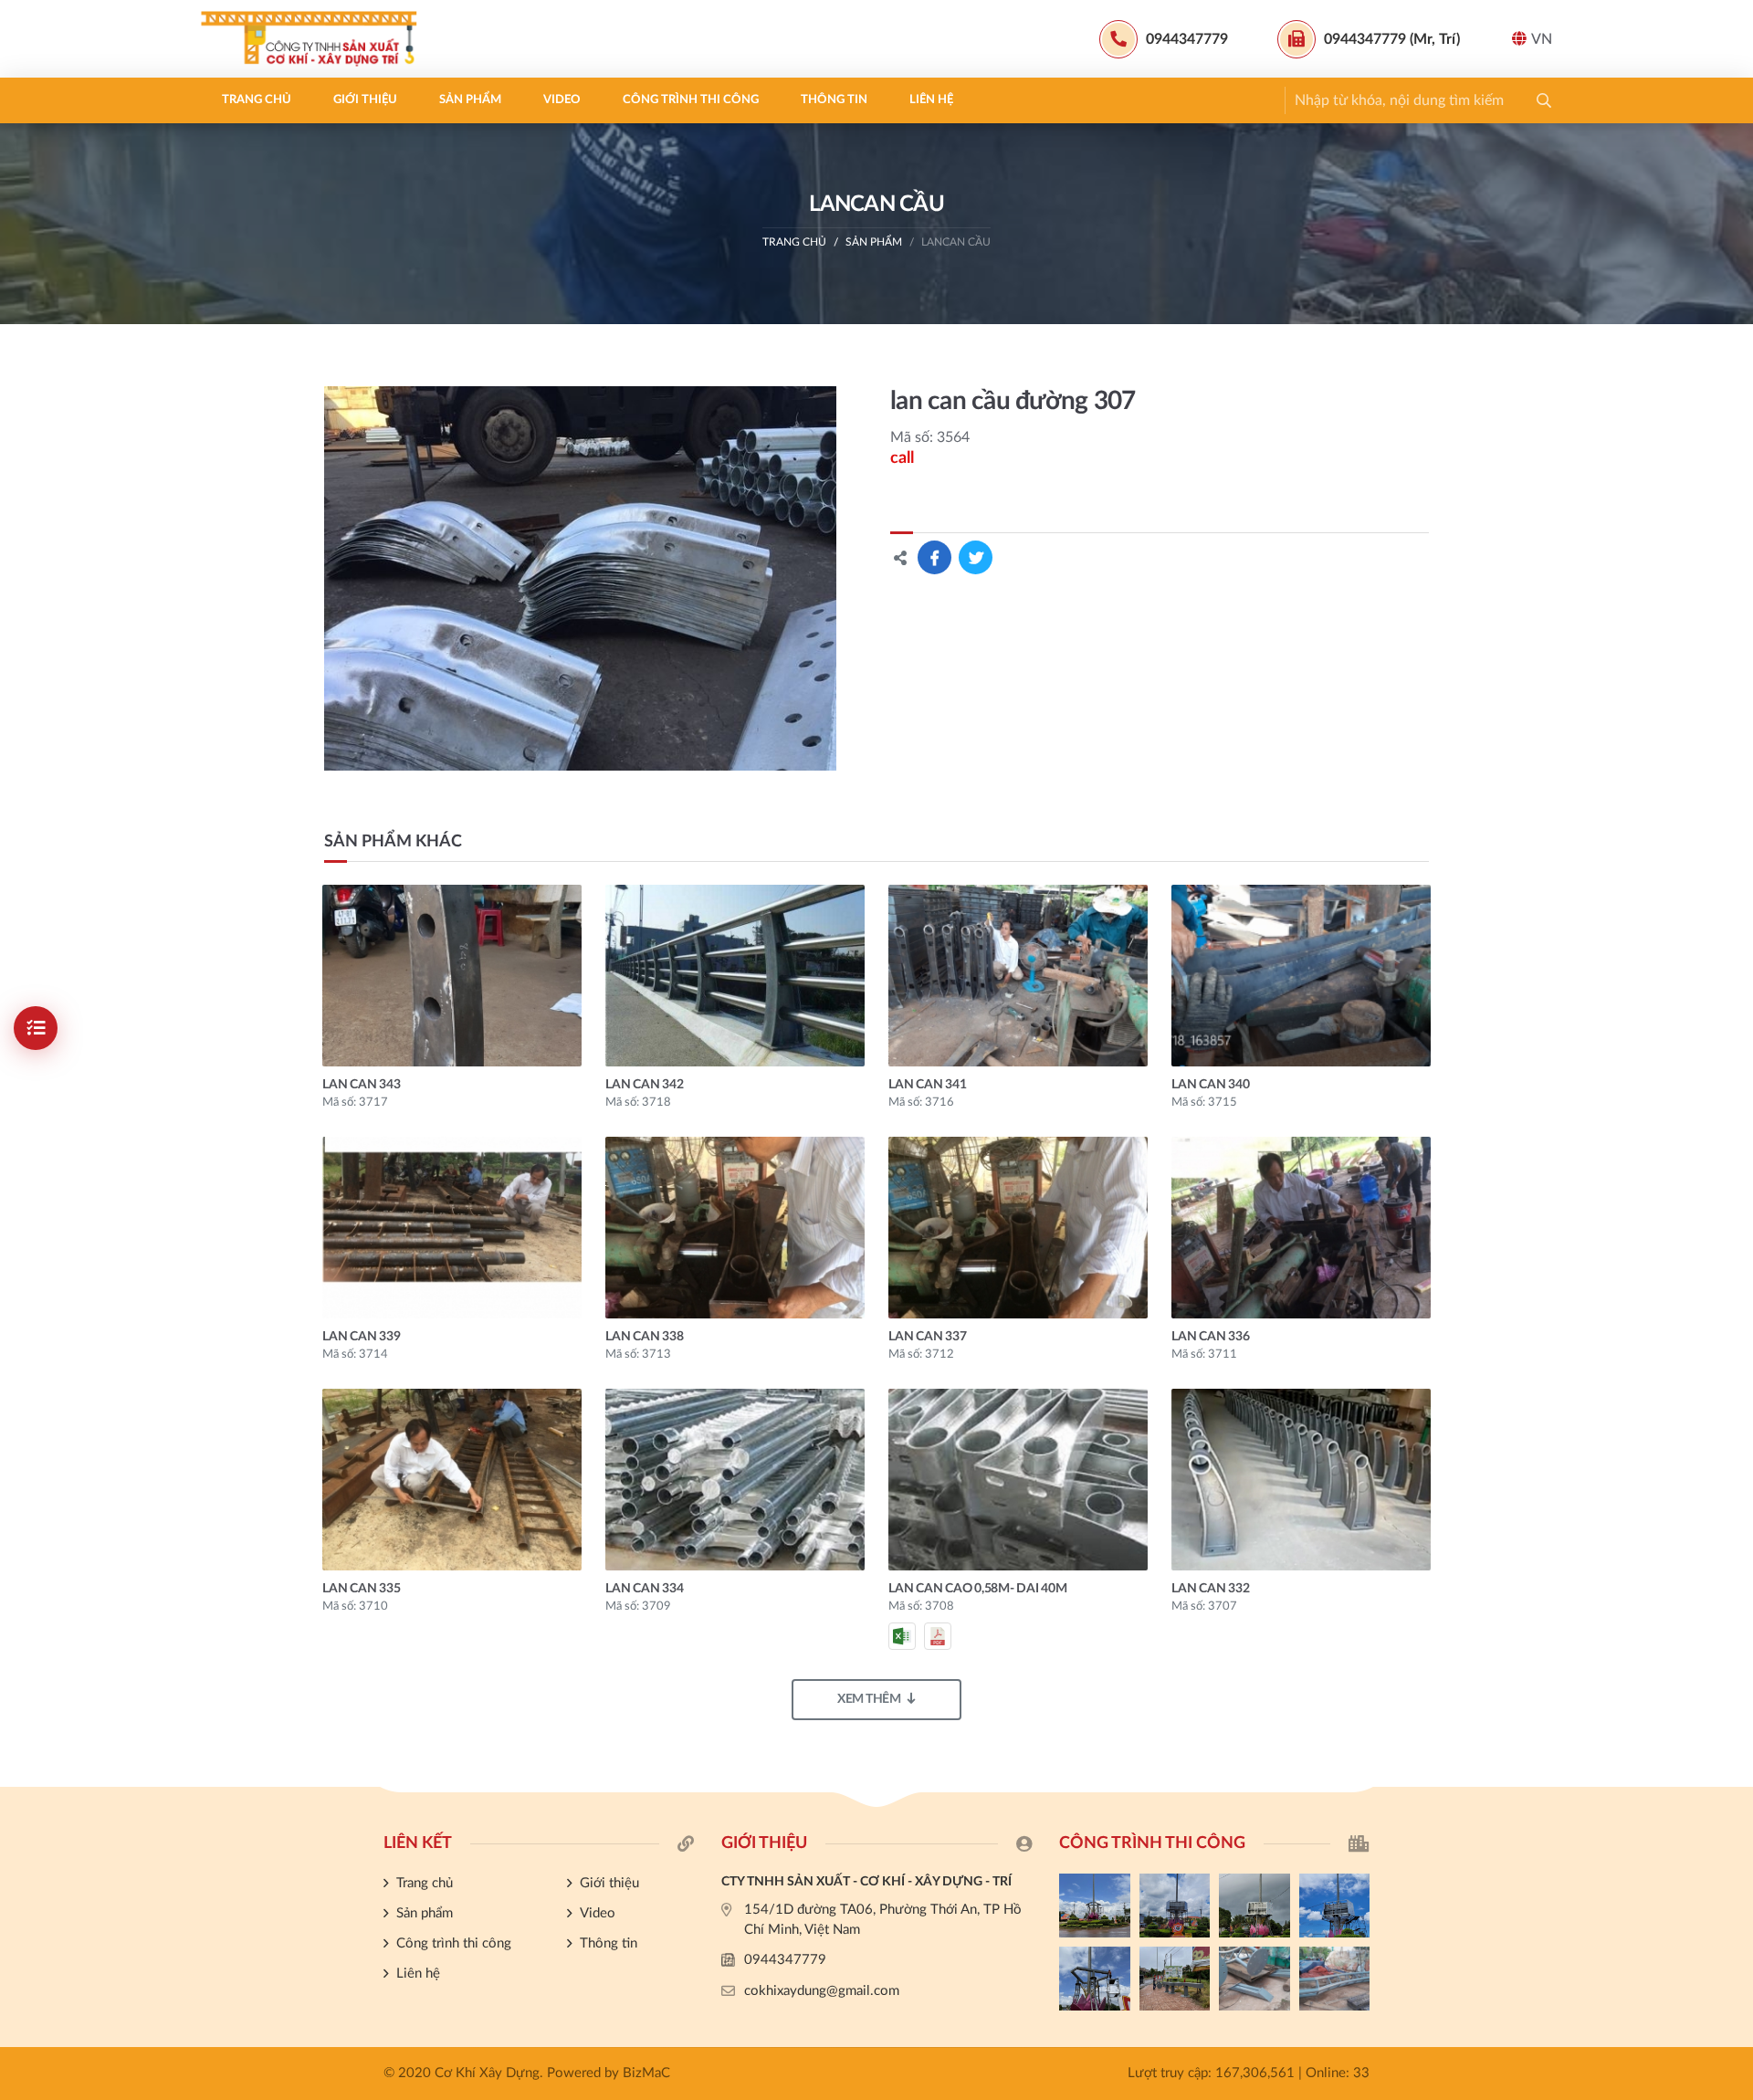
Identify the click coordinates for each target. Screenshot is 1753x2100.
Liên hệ (931, 100)
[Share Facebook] (934, 557)
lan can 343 (361, 1085)
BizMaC (646, 2073)
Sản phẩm (470, 100)
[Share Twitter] (976, 557)
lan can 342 (644, 1085)
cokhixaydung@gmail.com (822, 1991)
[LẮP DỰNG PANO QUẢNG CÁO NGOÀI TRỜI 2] (1335, 1906)
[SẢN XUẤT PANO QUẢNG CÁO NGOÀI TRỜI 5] (1095, 1906)
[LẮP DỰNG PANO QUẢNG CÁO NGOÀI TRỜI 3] (1254, 1906)
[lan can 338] (735, 1228)
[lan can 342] (735, 976)
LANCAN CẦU (956, 242)
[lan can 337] (1018, 1228)
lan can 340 (1210, 1085)
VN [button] (1542, 39)
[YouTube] (1730, 1489)
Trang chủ (257, 100)
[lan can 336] (1301, 1228)
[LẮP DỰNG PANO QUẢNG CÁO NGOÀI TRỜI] (1175, 1979)
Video (562, 100)
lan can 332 (1210, 1589)
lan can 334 (644, 1589)
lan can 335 (361, 1589)
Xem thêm (869, 1699)
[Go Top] (1730, 1520)
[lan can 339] (452, 1228)
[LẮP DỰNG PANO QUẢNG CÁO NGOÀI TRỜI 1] (1095, 1979)
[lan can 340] (1301, 976)
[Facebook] (1730, 1458)
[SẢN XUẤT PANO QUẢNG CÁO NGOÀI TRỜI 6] (1335, 1979)
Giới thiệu (365, 100)
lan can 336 (1210, 1337)
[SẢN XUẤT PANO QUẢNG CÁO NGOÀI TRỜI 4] (1175, 1906)
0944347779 (785, 1960)
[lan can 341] (1018, 976)
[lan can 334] (735, 1480)
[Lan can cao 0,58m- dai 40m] (1018, 1480)
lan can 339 (361, 1337)
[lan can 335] (452, 1480)
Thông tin (834, 100)
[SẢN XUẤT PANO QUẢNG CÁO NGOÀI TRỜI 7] (1254, 1979)
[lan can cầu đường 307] (580, 578)
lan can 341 (927, 1085)
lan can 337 (927, 1337)
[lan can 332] (1301, 1480)
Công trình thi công (691, 100)
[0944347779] (1730, 1428)
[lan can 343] (452, 976)
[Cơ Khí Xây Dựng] (315, 39)
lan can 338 (644, 1337)
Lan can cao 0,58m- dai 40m (978, 1589)
